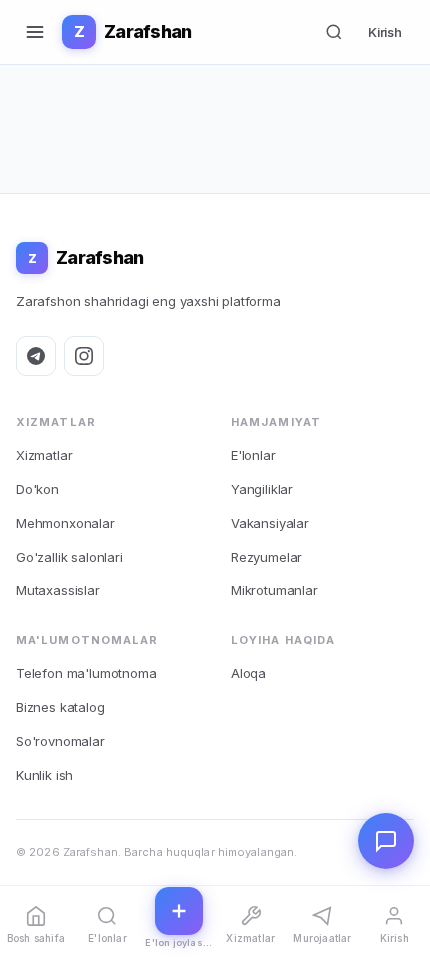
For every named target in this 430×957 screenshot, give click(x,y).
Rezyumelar (266, 557)
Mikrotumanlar (274, 590)
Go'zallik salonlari (69, 557)
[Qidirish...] (334, 32)
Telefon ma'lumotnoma (86, 673)
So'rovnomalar (60, 741)
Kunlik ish (44, 775)
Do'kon (37, 489)
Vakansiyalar (270, 523)
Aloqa (248, 673)
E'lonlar (253, 455)
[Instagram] (84, 356)
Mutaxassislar (58, 590)
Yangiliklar (262, 489)
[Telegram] (36, 356)
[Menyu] (35, 32)
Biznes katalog (60, 707)
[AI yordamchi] (386, 841)
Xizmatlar (44, 455)
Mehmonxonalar (65, 523)
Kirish (385, 32)
